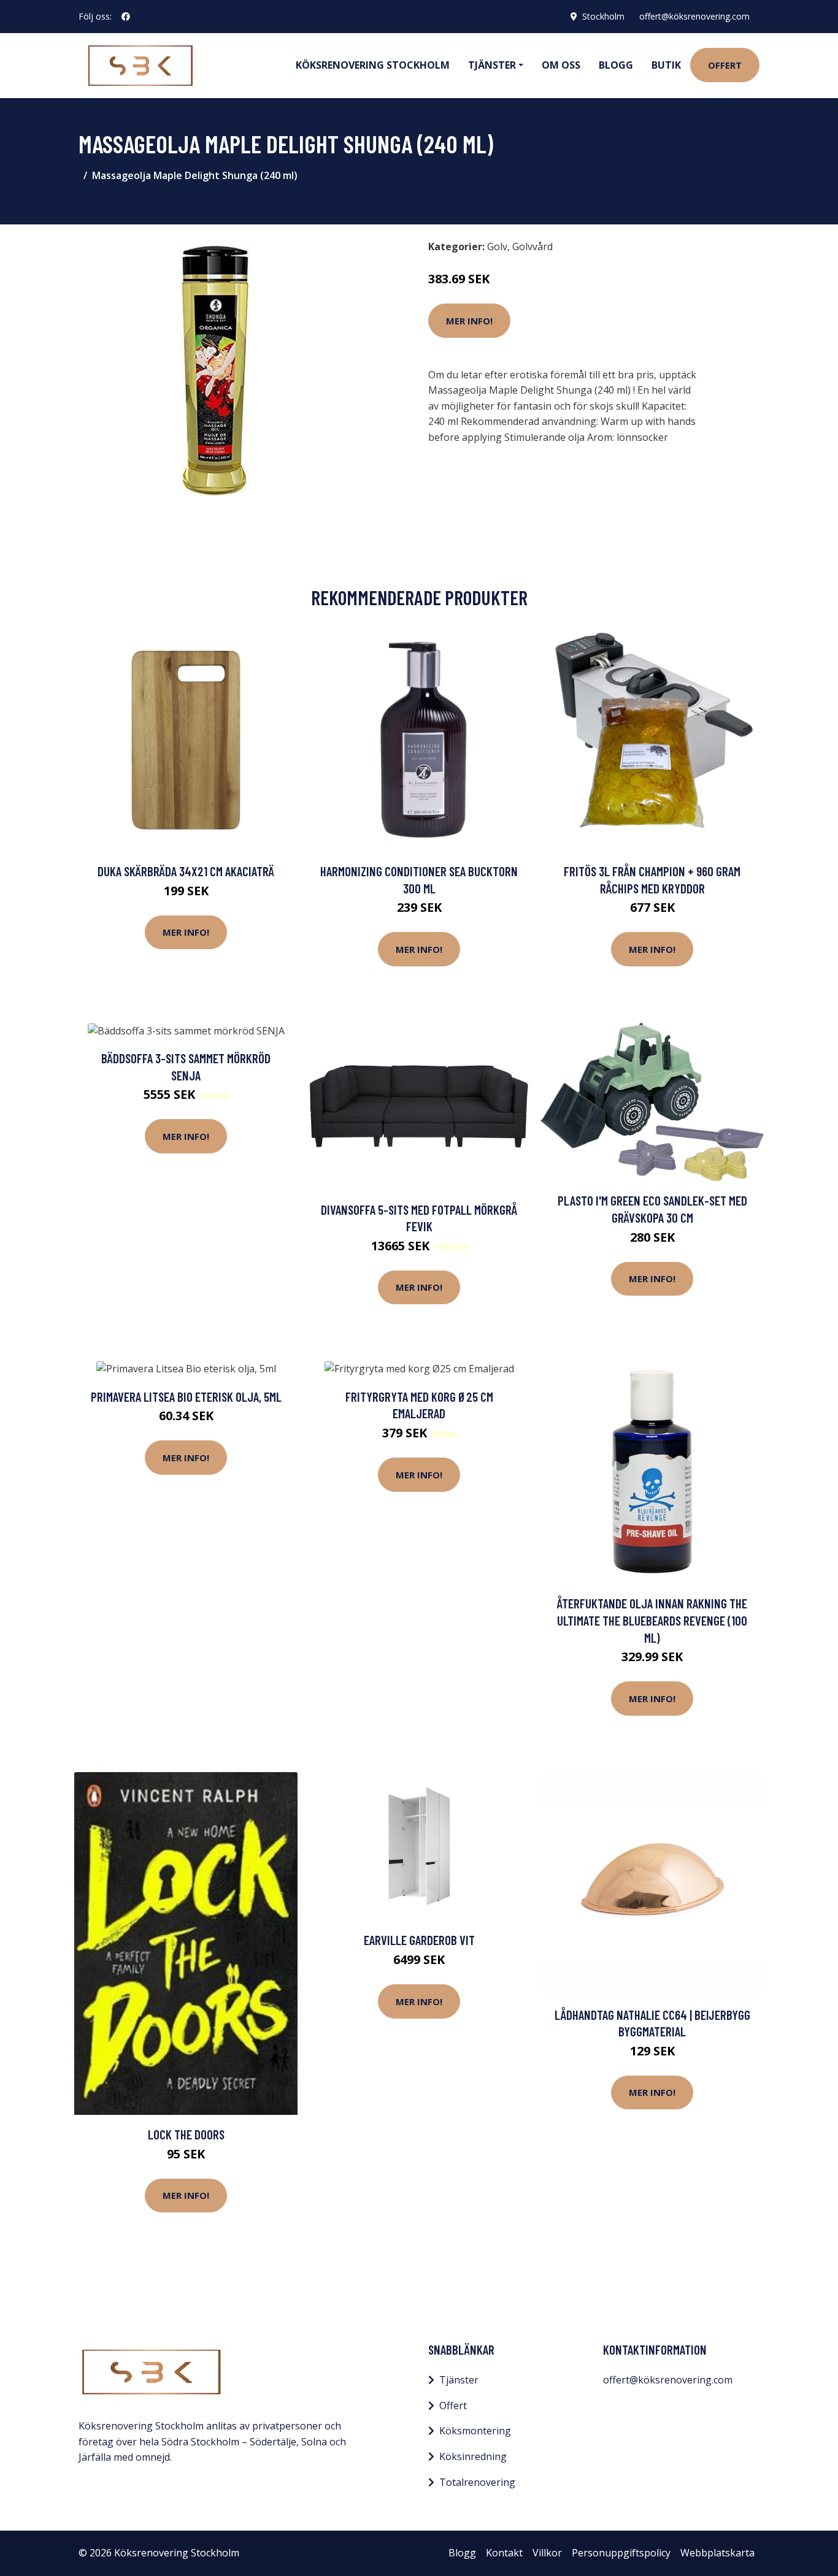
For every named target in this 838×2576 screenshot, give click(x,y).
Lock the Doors (186, 2134)
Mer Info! (469, 321)
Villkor (547, 2553)
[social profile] (126, 17)
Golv (497, 247)
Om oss (561, 65)
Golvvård (532, 247)
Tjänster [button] (492, 65)
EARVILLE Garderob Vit (419, 1940)
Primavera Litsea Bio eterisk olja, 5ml (186, 1397)
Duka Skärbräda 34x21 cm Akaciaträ (186, 871)
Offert (725, 65)
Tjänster (459, 2380)
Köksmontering (475, 2431)
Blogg (616, 65)
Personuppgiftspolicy (621, 2553)
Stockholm (603, 16)
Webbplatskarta (717, 2553)
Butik (666, 65)
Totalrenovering (477, 2482)
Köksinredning (473, 2456)
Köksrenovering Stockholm (373, 65)
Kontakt (504, 2553)
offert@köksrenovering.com (694, 16)
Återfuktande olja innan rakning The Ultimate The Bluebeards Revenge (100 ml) (652, 1620)
